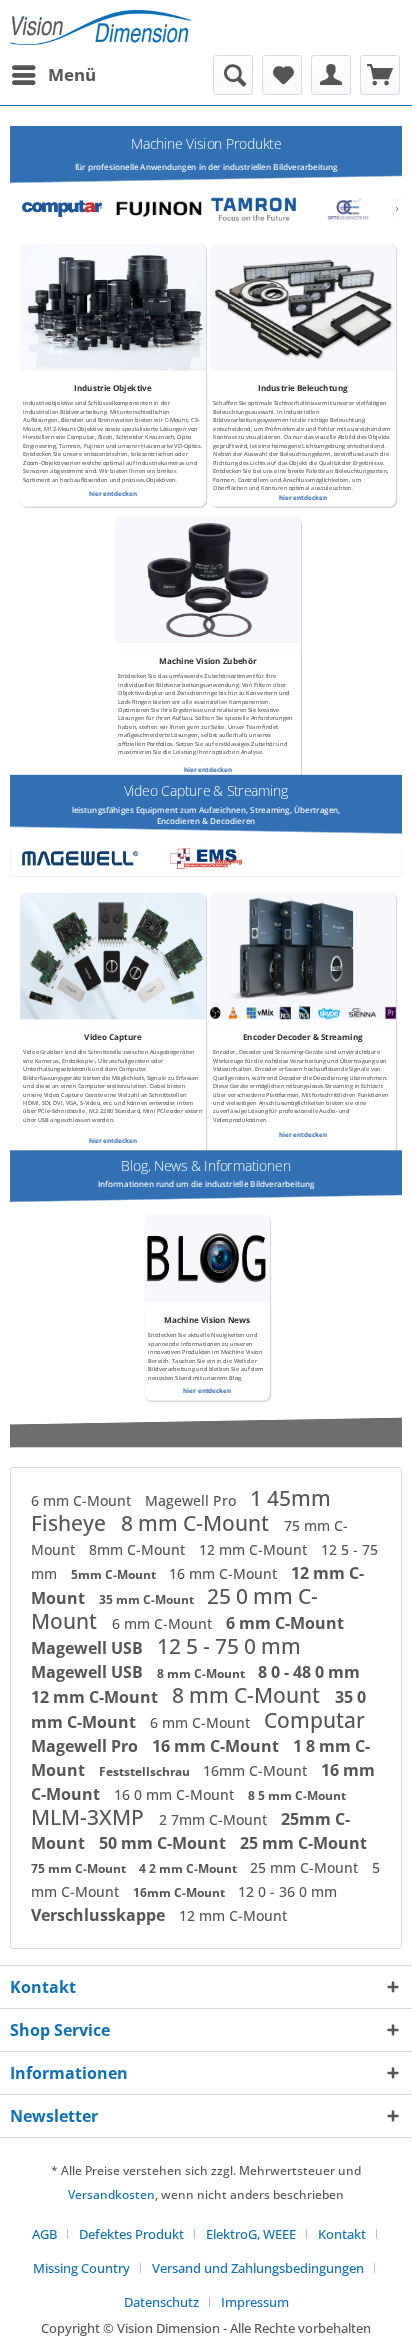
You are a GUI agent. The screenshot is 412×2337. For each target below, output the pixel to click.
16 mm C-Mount (225, 1573)
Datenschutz (161, 2302)
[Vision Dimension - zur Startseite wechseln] (100, 27)
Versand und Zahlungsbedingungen (258, 2268)
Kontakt (342, 2234)
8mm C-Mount (139, 1549)
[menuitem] (53, 75)
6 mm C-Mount (83, 1500)
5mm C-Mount (115, 1574)
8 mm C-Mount (197, 1523)
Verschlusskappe (100, 1915)
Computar (314, 1720)
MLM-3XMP (90, 1817)
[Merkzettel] (282, 75)
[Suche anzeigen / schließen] (233, 75)
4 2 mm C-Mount (189, 1868)
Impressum (255, 2302)
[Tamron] (253, 210)
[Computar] (64, 210)
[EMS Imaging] (206, 858)
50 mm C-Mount (164, 1843)
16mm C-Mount (257, 1770)
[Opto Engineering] (348, 210)
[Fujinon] (158, 210)
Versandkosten (111, 2194)
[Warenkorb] (380, 75)
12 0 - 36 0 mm (287, 1891)
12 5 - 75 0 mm (229, 1646)
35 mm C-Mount (148, 1599)
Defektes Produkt (131, 2234)
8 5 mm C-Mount (297, 1795)
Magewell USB (89, 1648)
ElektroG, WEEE (251, 2234)
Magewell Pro (192, 1500)
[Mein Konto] (331, 75)
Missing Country (81, 2268)
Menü (72, 74)
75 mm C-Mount (80, 1868)
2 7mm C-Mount (215, 1819)
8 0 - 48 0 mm (309, 1672)
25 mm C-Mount (303, 1843)
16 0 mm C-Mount (176, 1794)
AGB (44, 2234)
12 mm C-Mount (255, 1549)
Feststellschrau (146, 1771)
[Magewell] (80, 858)
